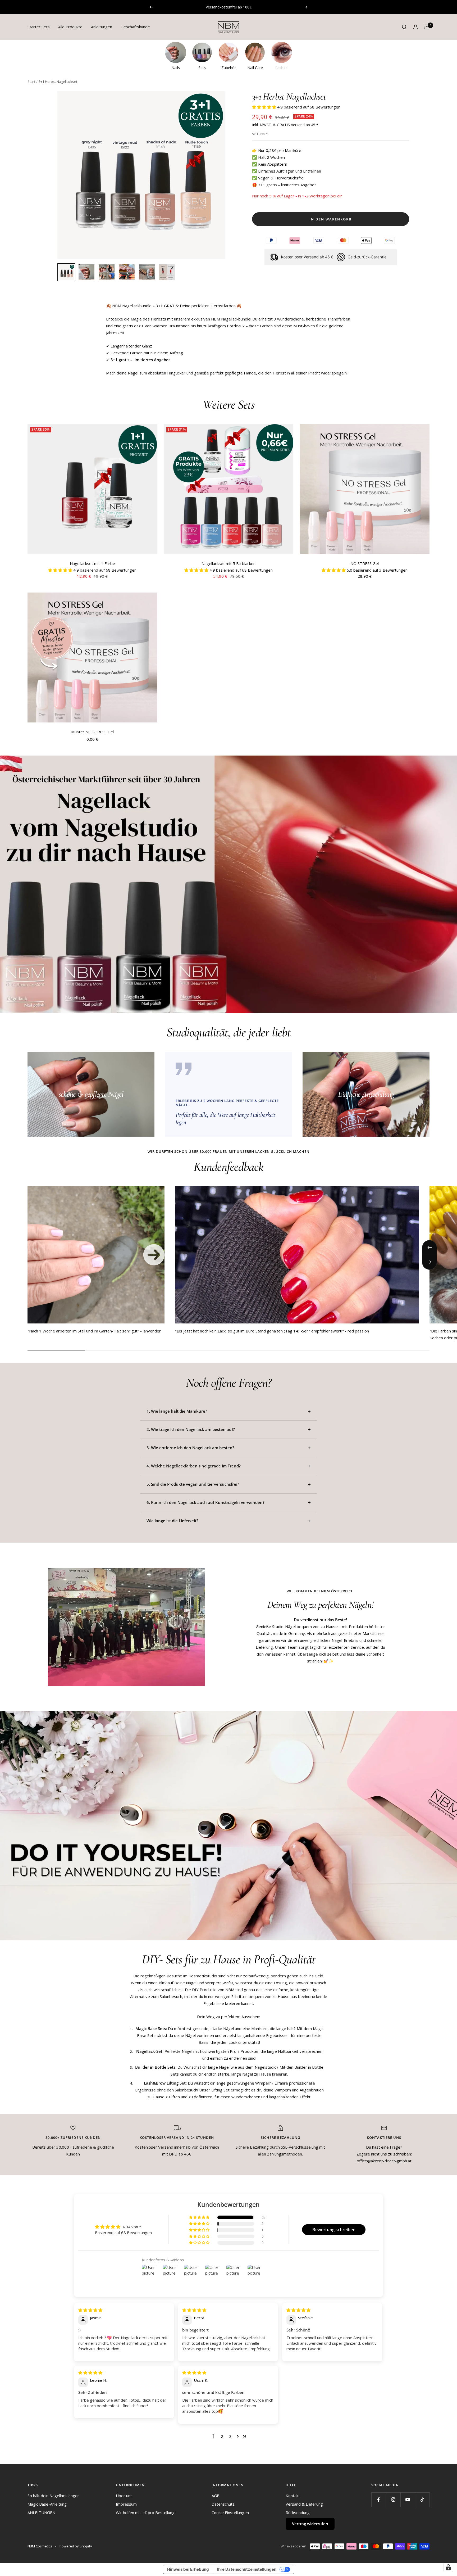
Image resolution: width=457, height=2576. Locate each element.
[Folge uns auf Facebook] (379, 2500)
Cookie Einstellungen (230, 2512)
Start (31, 82)
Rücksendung (298, 2512)
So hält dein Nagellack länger (53, 2496)
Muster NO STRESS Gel (92, 732)
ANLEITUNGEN (41, 2512)
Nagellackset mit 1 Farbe (92, 563)
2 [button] (222, 2436)
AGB (216, 2496)
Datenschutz (223, 2504)
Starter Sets (39, 27)
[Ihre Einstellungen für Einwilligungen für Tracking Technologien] (448, 2567)
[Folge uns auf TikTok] (422, 2500)
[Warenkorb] (427, 27)
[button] (265, 107)
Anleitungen (102, 27)
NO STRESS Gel (365, 563)
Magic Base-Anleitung (47, 2504)
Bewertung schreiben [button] (334, 2230)
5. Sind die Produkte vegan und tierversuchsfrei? (193, 1484)
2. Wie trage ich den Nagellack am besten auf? (191, 1429)
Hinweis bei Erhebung (188, 2569)
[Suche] (404, 27)
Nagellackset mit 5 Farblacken (229, 563)
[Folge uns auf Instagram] (393, 2500)
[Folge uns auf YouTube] (408, 2500)
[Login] (415, 27)
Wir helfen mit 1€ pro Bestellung (145, 2512)
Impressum (126, 2504)
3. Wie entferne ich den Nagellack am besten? (190, 1448)
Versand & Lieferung (304, 2504)
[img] (90, 2310)
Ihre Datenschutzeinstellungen (247, 2569)
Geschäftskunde (135, 27)
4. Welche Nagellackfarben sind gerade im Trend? (194, 1466)
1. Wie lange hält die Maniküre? (177, 1411)
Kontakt (293, 2496)
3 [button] (230, 2436)
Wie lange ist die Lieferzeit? (172, 1521)
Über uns (124, 2496)
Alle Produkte (70, 27)
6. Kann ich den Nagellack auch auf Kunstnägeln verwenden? (205, 1502)
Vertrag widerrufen (310, 2524)
